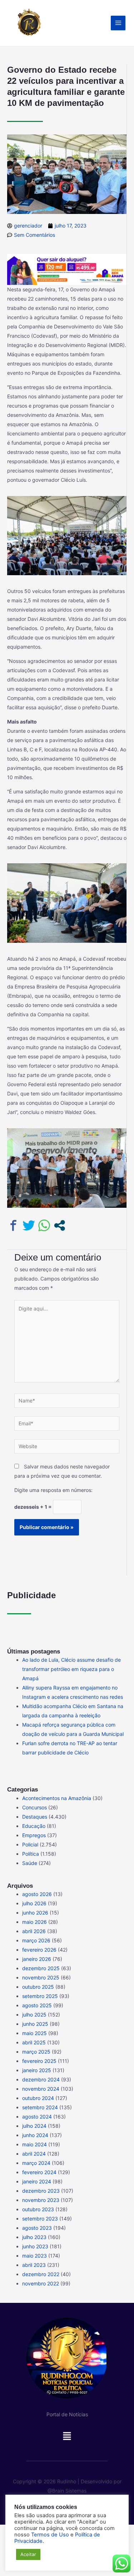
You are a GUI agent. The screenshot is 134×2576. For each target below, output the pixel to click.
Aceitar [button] (28, 2554)
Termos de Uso (50, 2535)
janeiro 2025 (37, 2070)
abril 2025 (34, 2042)
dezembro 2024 (41, 2079)
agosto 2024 (37, 2117)
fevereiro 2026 (39, 1950)
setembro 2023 (40, 2219)
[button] (67, 2438)
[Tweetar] (29, 1225)
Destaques (35, 1817)
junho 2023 (35, 2246)
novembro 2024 (41, 2089)
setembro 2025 (40, 1996)
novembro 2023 (41, 2200)
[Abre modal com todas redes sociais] (59, 1225)
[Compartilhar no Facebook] (13, 1225)
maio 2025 (34, 2033)
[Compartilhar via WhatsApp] (44, 1225)
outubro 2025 (38, 1987)
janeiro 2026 (37, 1959)
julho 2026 (34, 1903)
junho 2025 (35, 2024)
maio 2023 (34, 2256)
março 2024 (36, 2163)
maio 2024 (34, 2144)
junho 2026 (35, 1913)
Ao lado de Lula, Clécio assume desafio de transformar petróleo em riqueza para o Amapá (71, 1669)
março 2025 (36, 2052)
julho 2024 (34, 2126)
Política (31, 1854)
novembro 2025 (41, 1977)
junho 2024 (35, 2135)
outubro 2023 (38, 2209)
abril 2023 (34, 2265)
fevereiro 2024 (39, 2172)
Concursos (34, 1807)
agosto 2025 (37, 2005)
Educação (34, 1826)
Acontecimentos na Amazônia (57, 1798)
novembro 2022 (41, 2283)
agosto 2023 (37, 2228)
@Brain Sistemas (67, 2491)
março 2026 (36, 1940)
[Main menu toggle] (118, 23)
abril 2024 (34, 2154)
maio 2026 (34, 1922)
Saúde (30, 1863)
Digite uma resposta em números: (53, 1490)
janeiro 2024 (37, 2181)
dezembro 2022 (41, 2274)
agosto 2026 (37, 1894)
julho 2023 (34, 2237)
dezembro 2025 (41, 1968)
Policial (30, 1844)
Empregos (34, 1835)
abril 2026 (34, 1931)
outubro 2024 (38, 2098)
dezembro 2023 (41, 2191)
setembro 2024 (40, 2107)
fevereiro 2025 (39, 2061)
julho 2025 (34, 2015)
